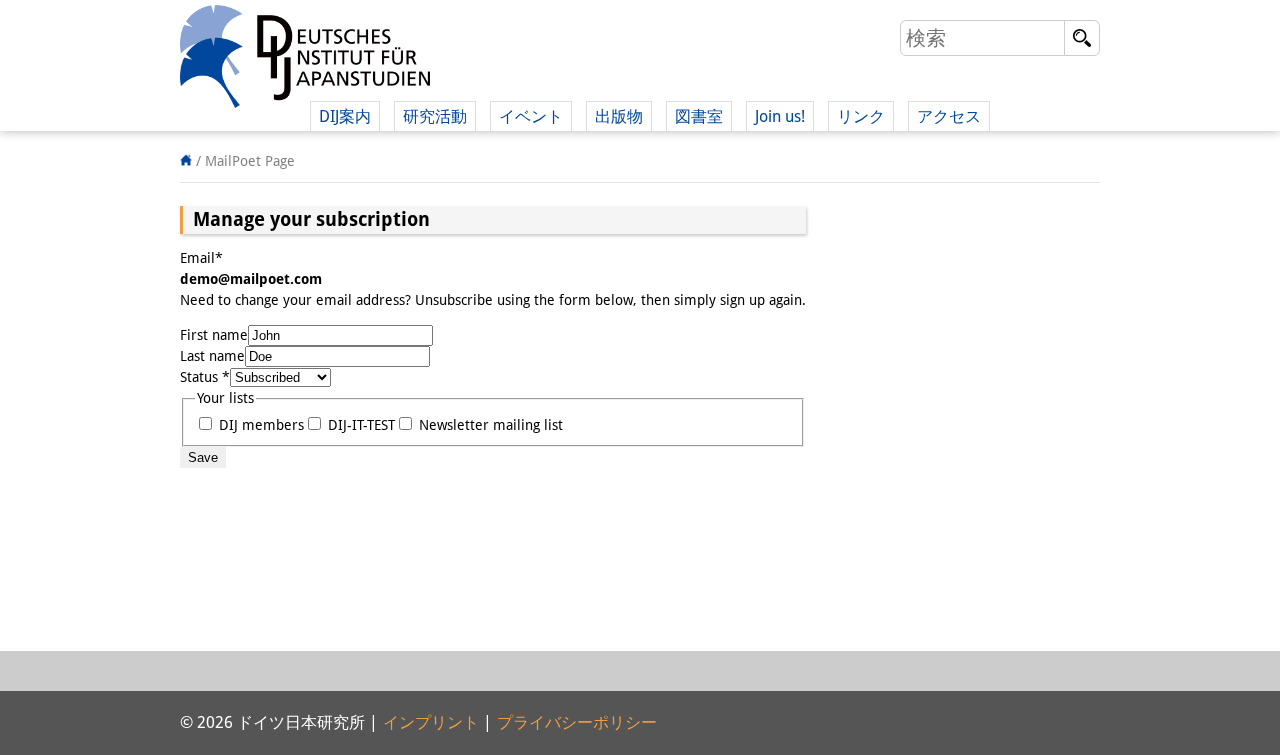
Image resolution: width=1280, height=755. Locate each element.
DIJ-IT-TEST (359, 425)
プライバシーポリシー (577, 722)
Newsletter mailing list (489, 425)
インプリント (431, 722)
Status (205, 377)
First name (214, 335)
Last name (212, 356)
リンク (861, 116)
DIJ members (259, 425)
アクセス (949, 116)
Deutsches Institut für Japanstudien (305, 60)
